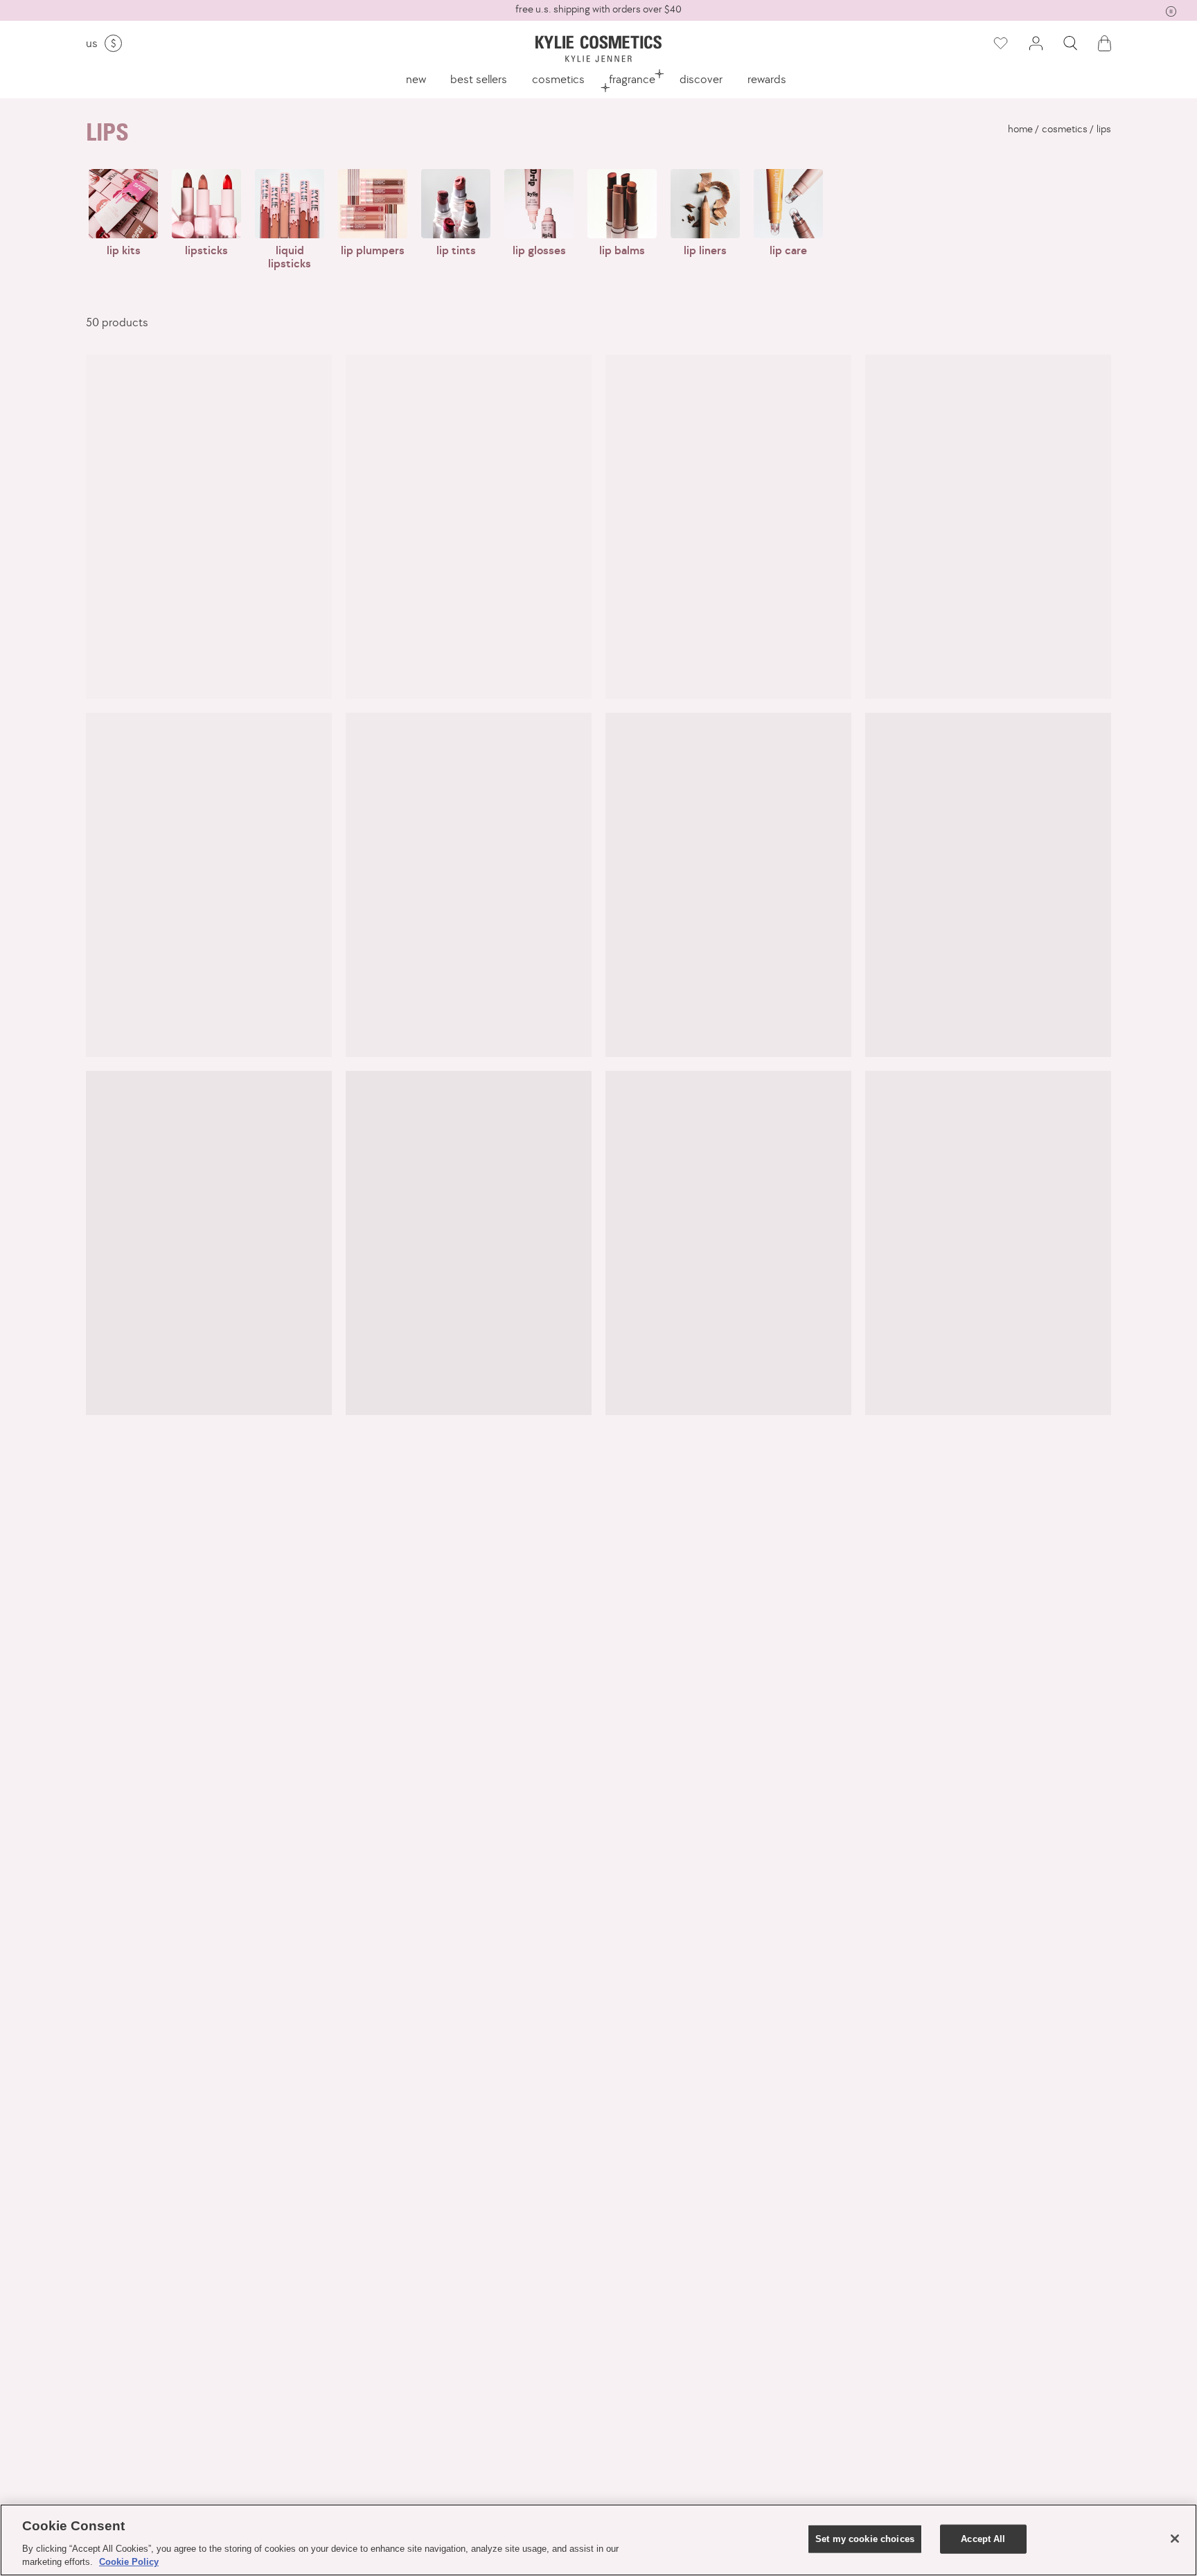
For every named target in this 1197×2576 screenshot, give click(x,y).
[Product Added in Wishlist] (1000, 44)
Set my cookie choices (865, 2539)
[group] (598, 9)
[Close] (1175, 2539)
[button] (1070, 43)
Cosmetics (558, 79)
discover (701, 79)
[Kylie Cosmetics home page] (598, 49)
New (416, 79)
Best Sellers (479, 79)
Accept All (983, 2539)
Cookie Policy (129, 2562)
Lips (1104, 129)
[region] (598, 2540)
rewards (767, 79)
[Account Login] (1036, 43)
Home (1020, 129)
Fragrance (632, 79)
